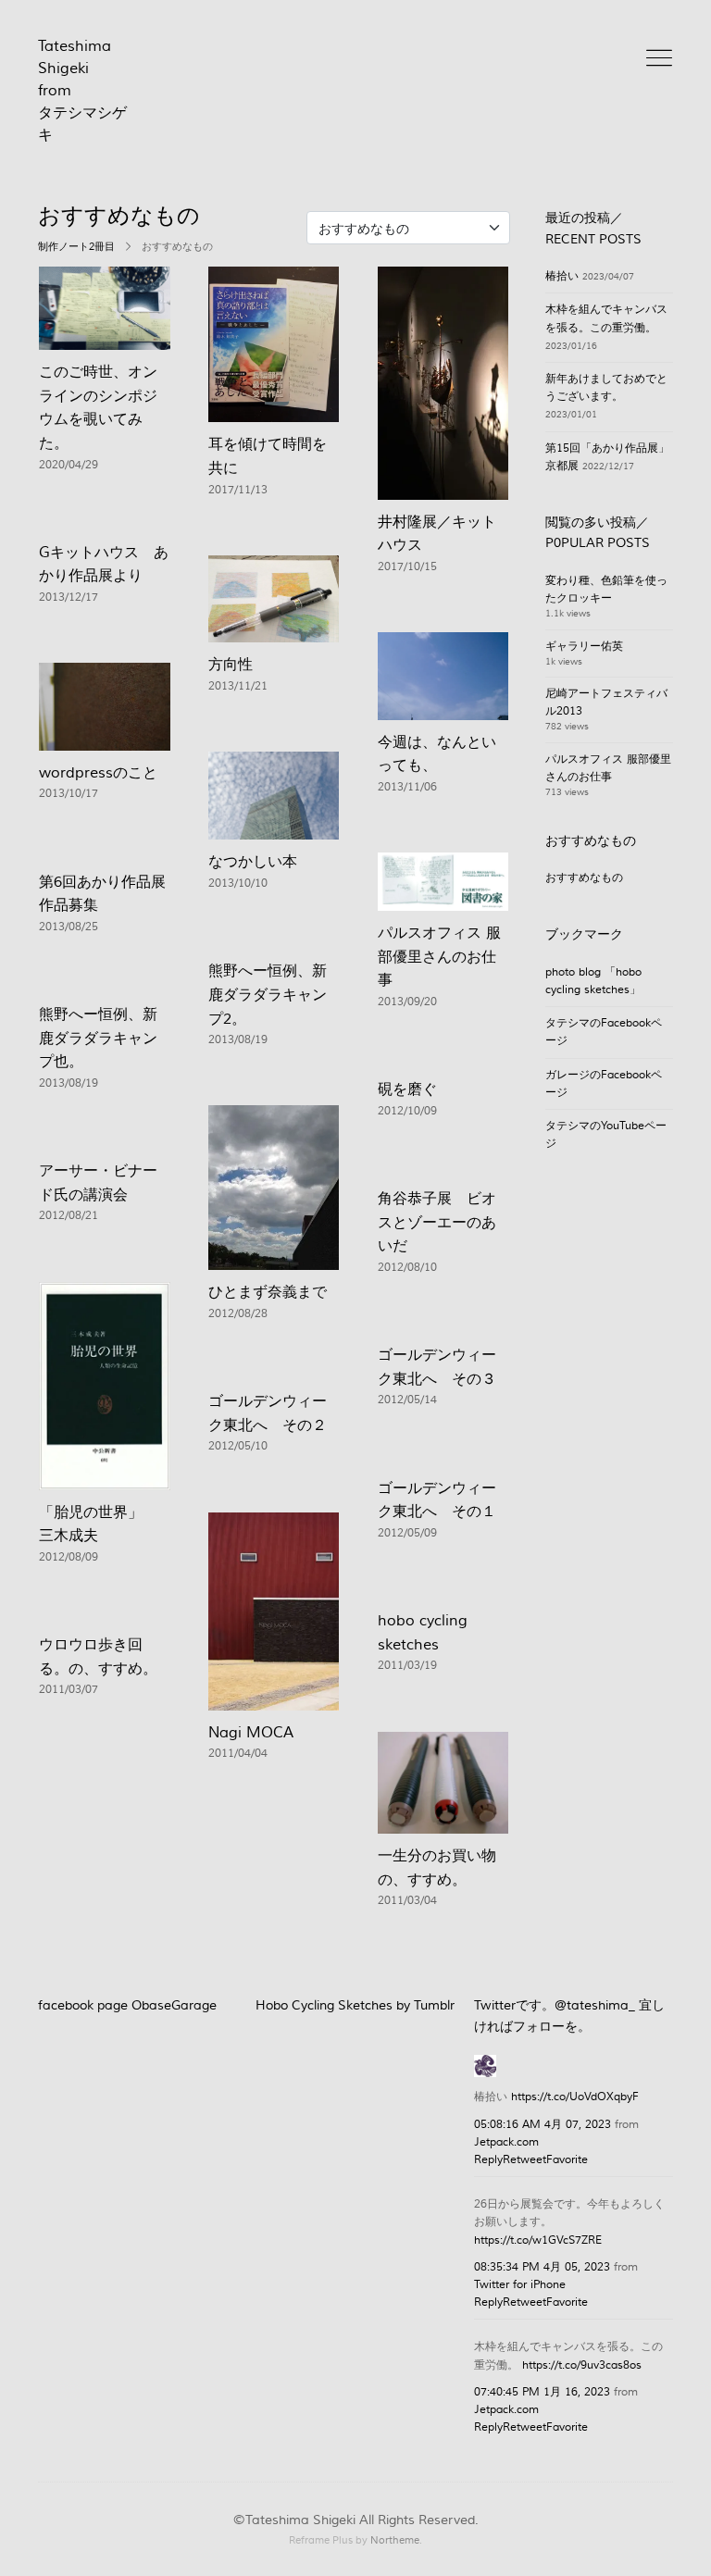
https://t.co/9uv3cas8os (582, 2365)
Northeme (395, 2540)
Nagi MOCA (251, 1733)
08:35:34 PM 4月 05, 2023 (542, 2267)
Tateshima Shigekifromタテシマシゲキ (82, 91)
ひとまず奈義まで (268, 1292)
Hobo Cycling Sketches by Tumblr (355, 2006)
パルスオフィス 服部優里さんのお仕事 (439, 957)
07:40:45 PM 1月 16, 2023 (542, 2392)
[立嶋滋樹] (485, 2064)
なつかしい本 (253, 862)
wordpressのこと (98, 773)
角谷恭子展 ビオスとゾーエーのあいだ (437, 1222)
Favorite (567, 2160)
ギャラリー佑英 (584, 647)
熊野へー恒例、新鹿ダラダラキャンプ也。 (98, 1038)
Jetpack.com (506, 2142)
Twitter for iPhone (520, 2285)
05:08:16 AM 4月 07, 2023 (543, 2125)
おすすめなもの (584, 878)
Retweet (524, 2160)
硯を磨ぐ (407, 1089)
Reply (488, 2160)
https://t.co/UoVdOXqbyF (575, 2097)
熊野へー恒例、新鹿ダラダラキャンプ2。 (268, 995)
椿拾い (562, 276)
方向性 (231, 665)
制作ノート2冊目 (76, 247)
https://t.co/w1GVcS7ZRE (538, 2240)
